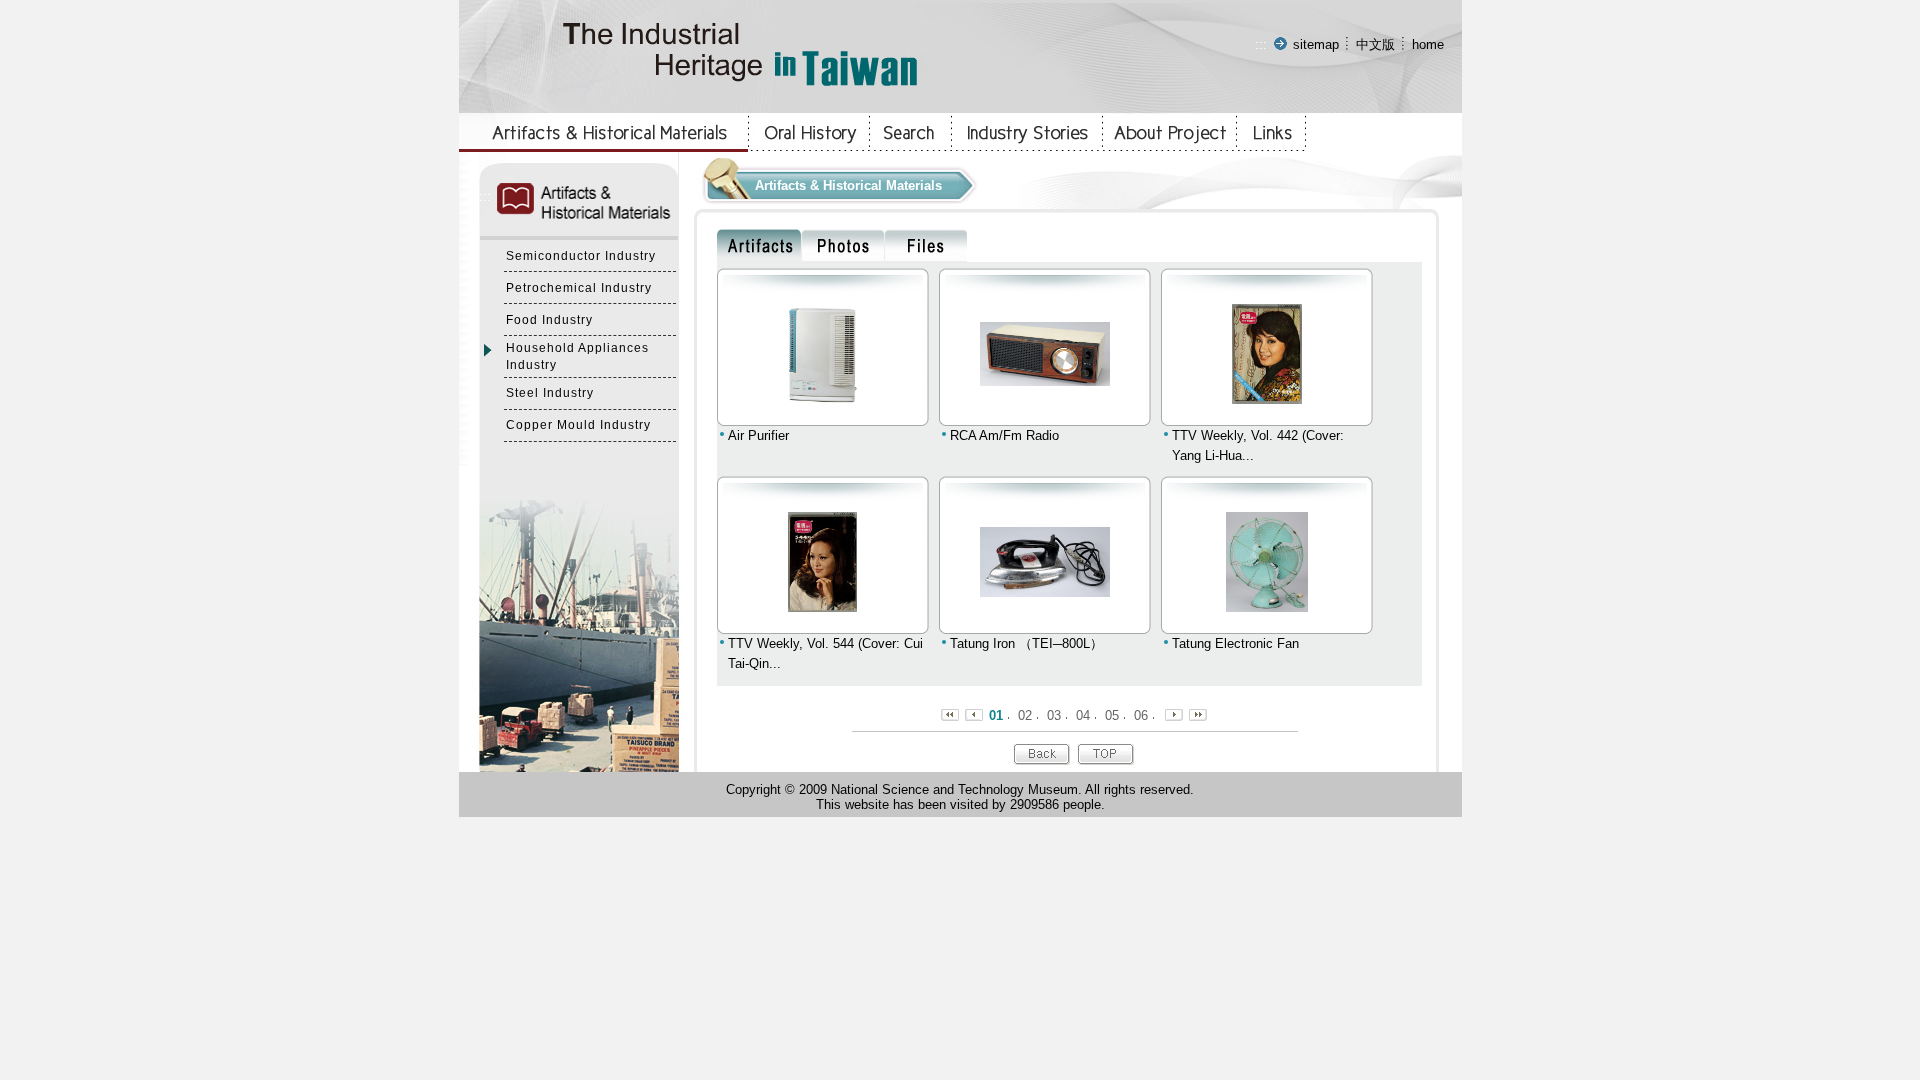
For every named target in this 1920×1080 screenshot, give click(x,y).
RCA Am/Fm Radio (1004, 435)
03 (1054, 715)
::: (1261, 44)
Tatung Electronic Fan (1235, 643)
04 (1083, 715)
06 (1141, 715)
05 (1112, 715)
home (1428, 44)
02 (1025, 715)
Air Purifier (758, 435)
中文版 (1375, 44)
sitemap (1316, 44)
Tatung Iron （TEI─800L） (1026, 643)
